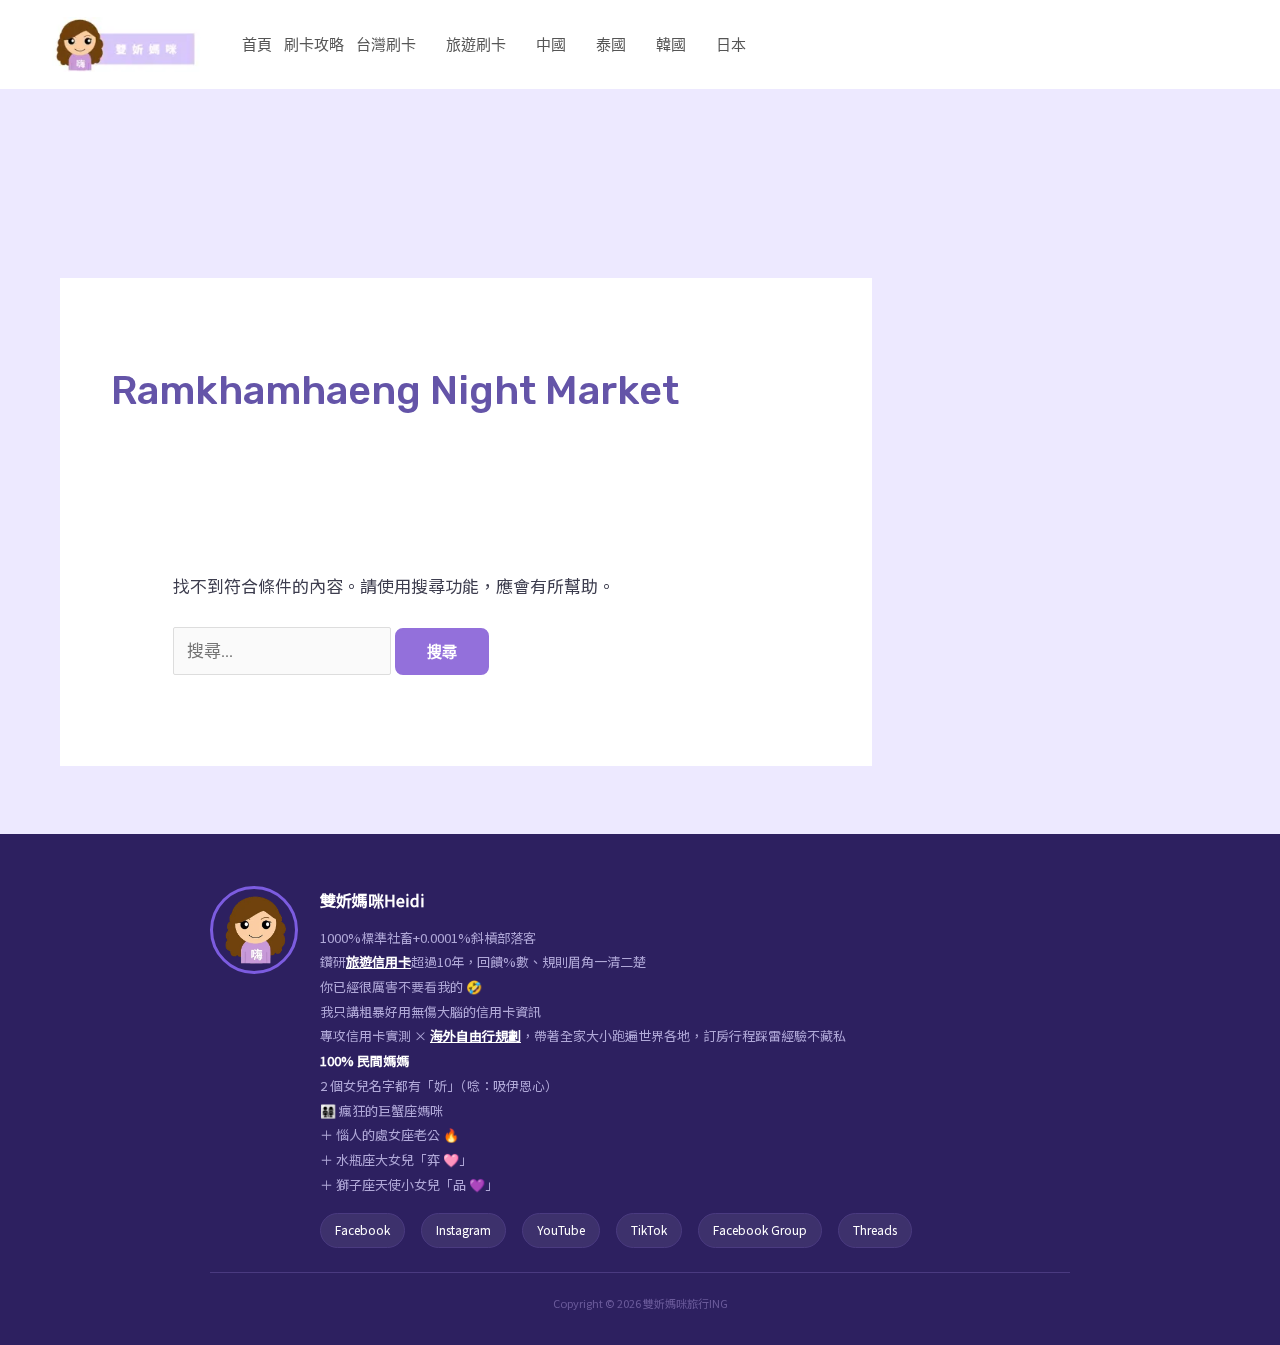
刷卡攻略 (314, 44)
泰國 (611, 44)
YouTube (561, 1229)
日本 (731, 44)
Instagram (463, 1229)
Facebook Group (760, 1229)
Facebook (362, 1229)
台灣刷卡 (386, 44)
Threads (875, 1229)
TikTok (649, 1229)
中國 (551, 44)
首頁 (257, 44)
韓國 (671, 44)
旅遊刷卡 (476, 44)
